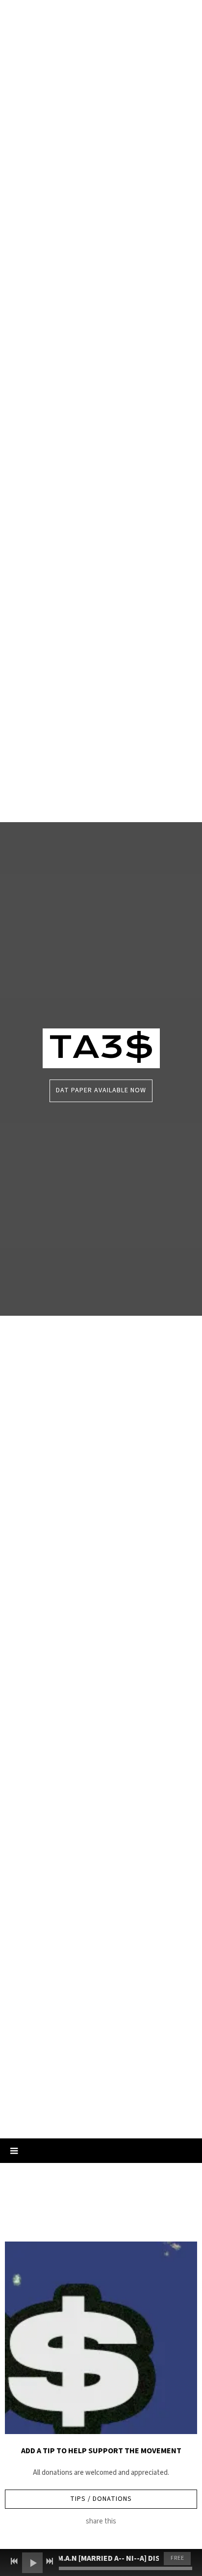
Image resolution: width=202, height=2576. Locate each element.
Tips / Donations (101, 2499)
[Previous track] (14, 2561)
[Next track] (50, 2561)
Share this (101, 2521)
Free (177, 2558)
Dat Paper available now (101, 1090)
